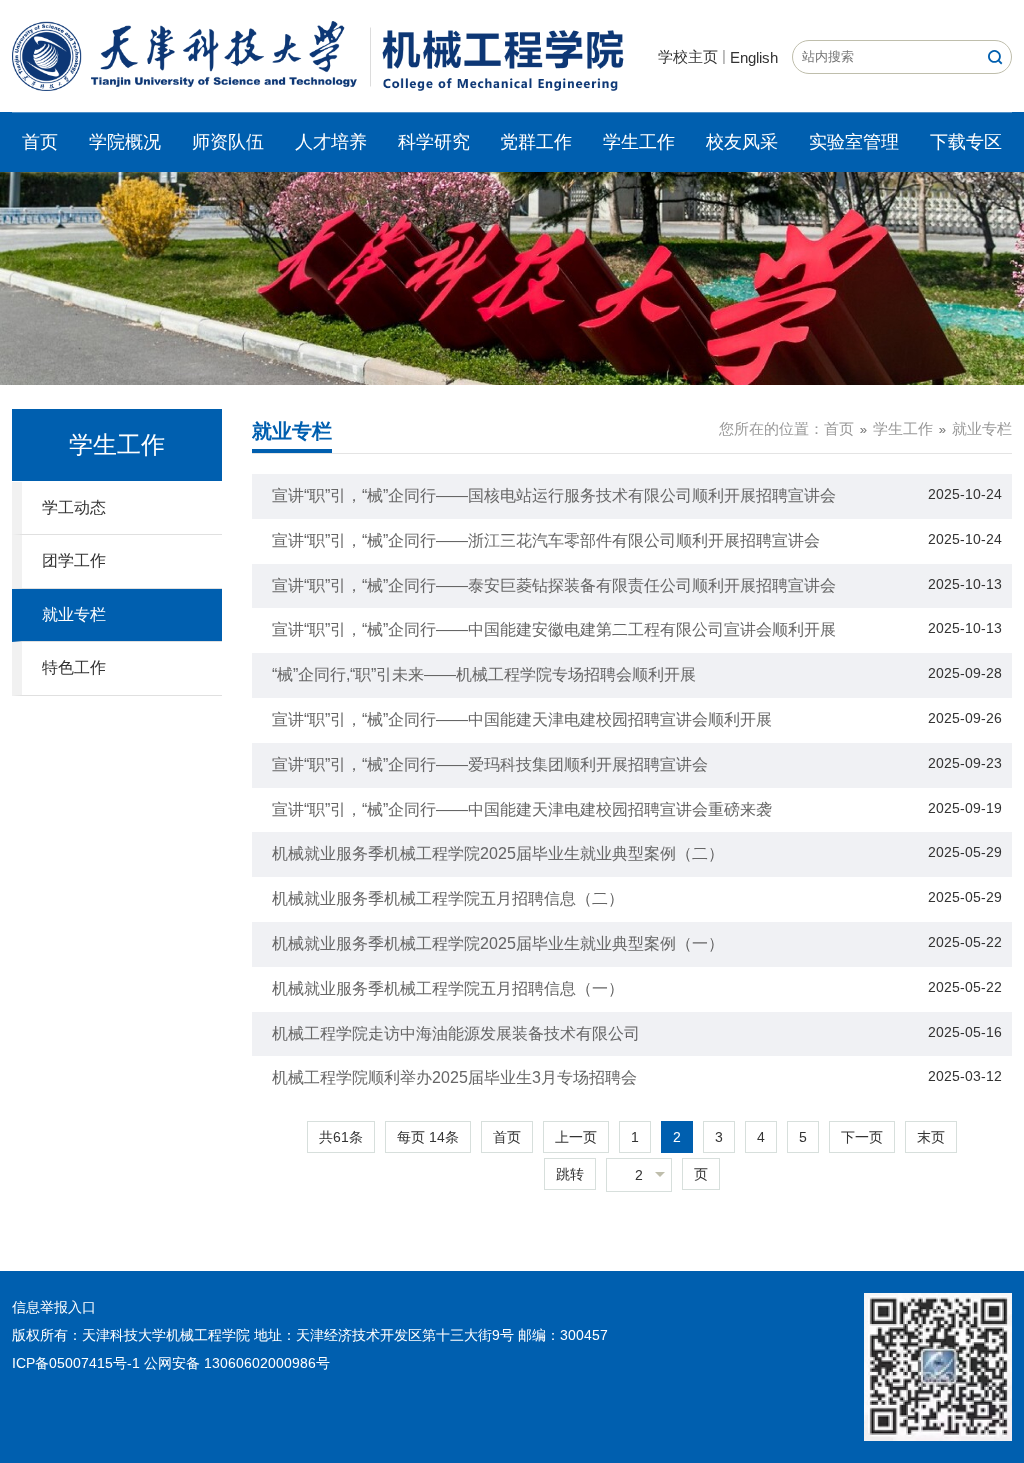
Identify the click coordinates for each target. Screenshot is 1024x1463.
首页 (40, 142)
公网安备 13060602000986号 (237, 1363)
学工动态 (74, 507)
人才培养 (331, 142)
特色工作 (74, 667)
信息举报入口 (54, 1307)
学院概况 (125, 142)
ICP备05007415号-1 (76, 1363)
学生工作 (639, 142)
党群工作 (536, 142)
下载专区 (966, 142)
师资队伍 (228, 142)
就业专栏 (74, 614)
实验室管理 (854, 142)
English (754, 57)
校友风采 (742, 142)
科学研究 (434, 142)
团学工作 (74, 560)
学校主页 (688, 56)
